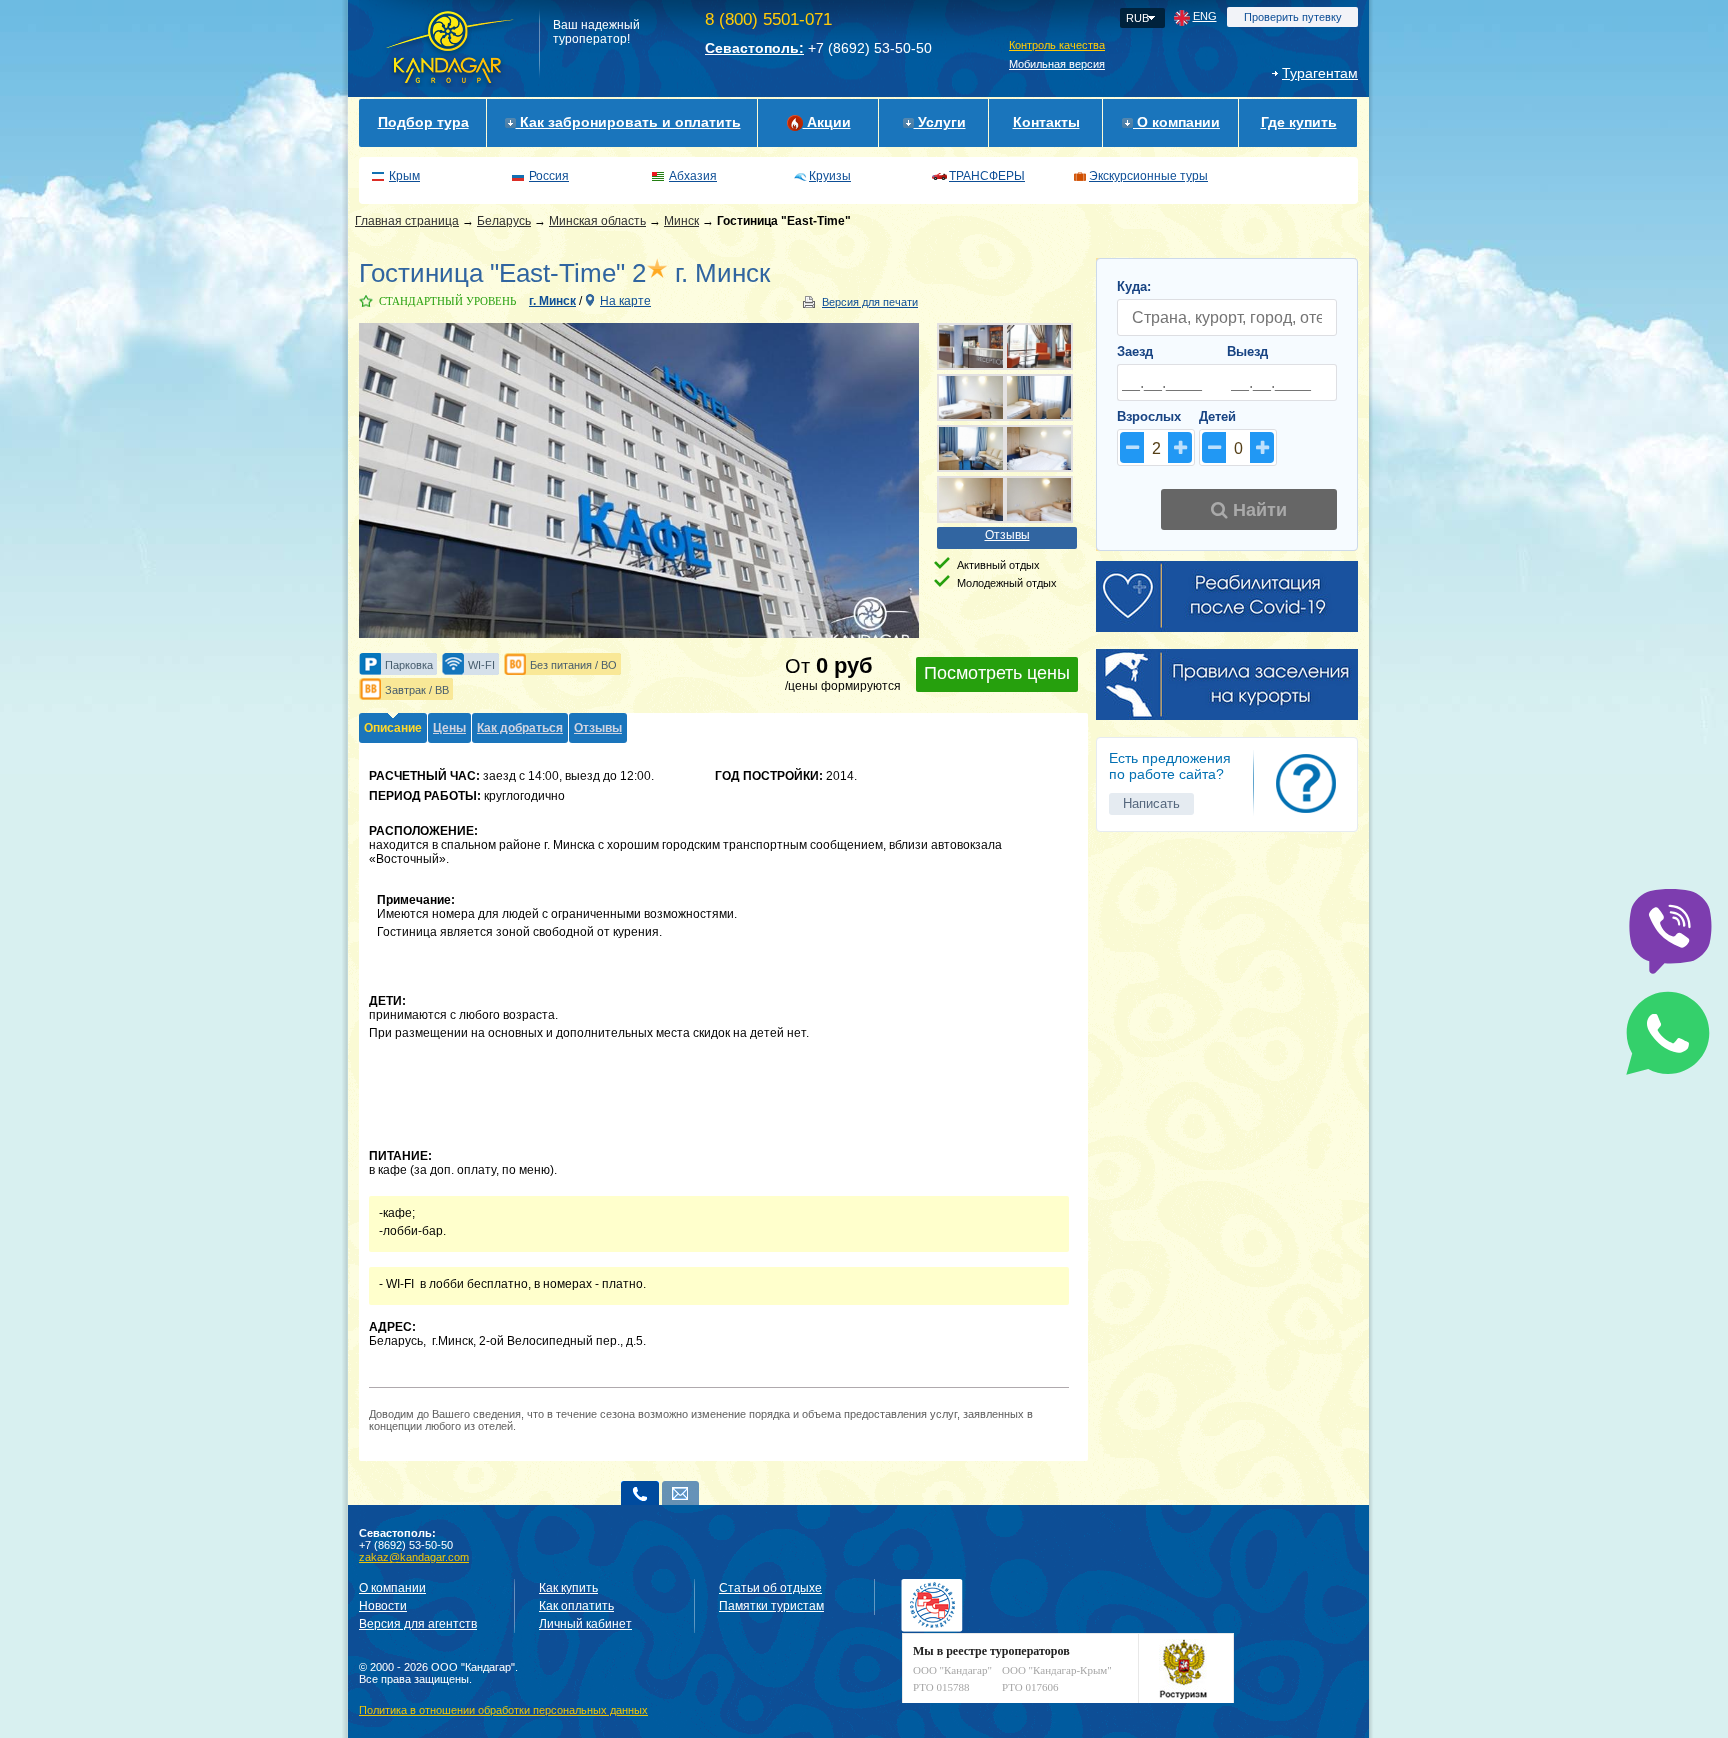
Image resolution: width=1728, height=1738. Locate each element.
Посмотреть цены (997, 673)
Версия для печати (870, 302)
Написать (1151, 803)
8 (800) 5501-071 (768, 19)
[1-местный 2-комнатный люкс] (971, 448)
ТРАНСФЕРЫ (987, 176)
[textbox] (1227, 317)
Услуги (940, 122)
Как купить (568, 1588)
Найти (1257, 510)
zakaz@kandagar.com (414, 1557)
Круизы (830, 176)
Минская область (597, 221)
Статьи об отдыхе (770, 1588)
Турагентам (1320, 73)
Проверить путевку (1293, 17)
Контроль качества (1057, 45)
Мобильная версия (1057, 64)
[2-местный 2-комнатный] (971, 397)
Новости (383, 1606)
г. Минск (552, 301)
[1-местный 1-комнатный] (1039, 397)
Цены (449, 728)
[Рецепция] (971, 346)
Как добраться (520, 728)
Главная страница (407, 221)
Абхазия (693, 176)
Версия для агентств (418, 1624)
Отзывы (1007, 535)
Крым (404, 176)
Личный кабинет (585, 1624)
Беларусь (504, 221)
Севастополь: (754, 48)
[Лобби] (1039, 346)
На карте (625, 301)
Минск (681, 221)
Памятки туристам (771, 1606)
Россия (549, 176)
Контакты (1046, 122)
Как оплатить (576, 1606)
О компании (1176, 122)
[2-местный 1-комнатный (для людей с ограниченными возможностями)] (1039, 499)
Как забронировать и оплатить (628, 122)
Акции (827, 122)
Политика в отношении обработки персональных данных (503, 1710)
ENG (1205, 16)
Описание (393, 728)
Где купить (1299, 122)
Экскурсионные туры (1148, 176)
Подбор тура (423, 122)
